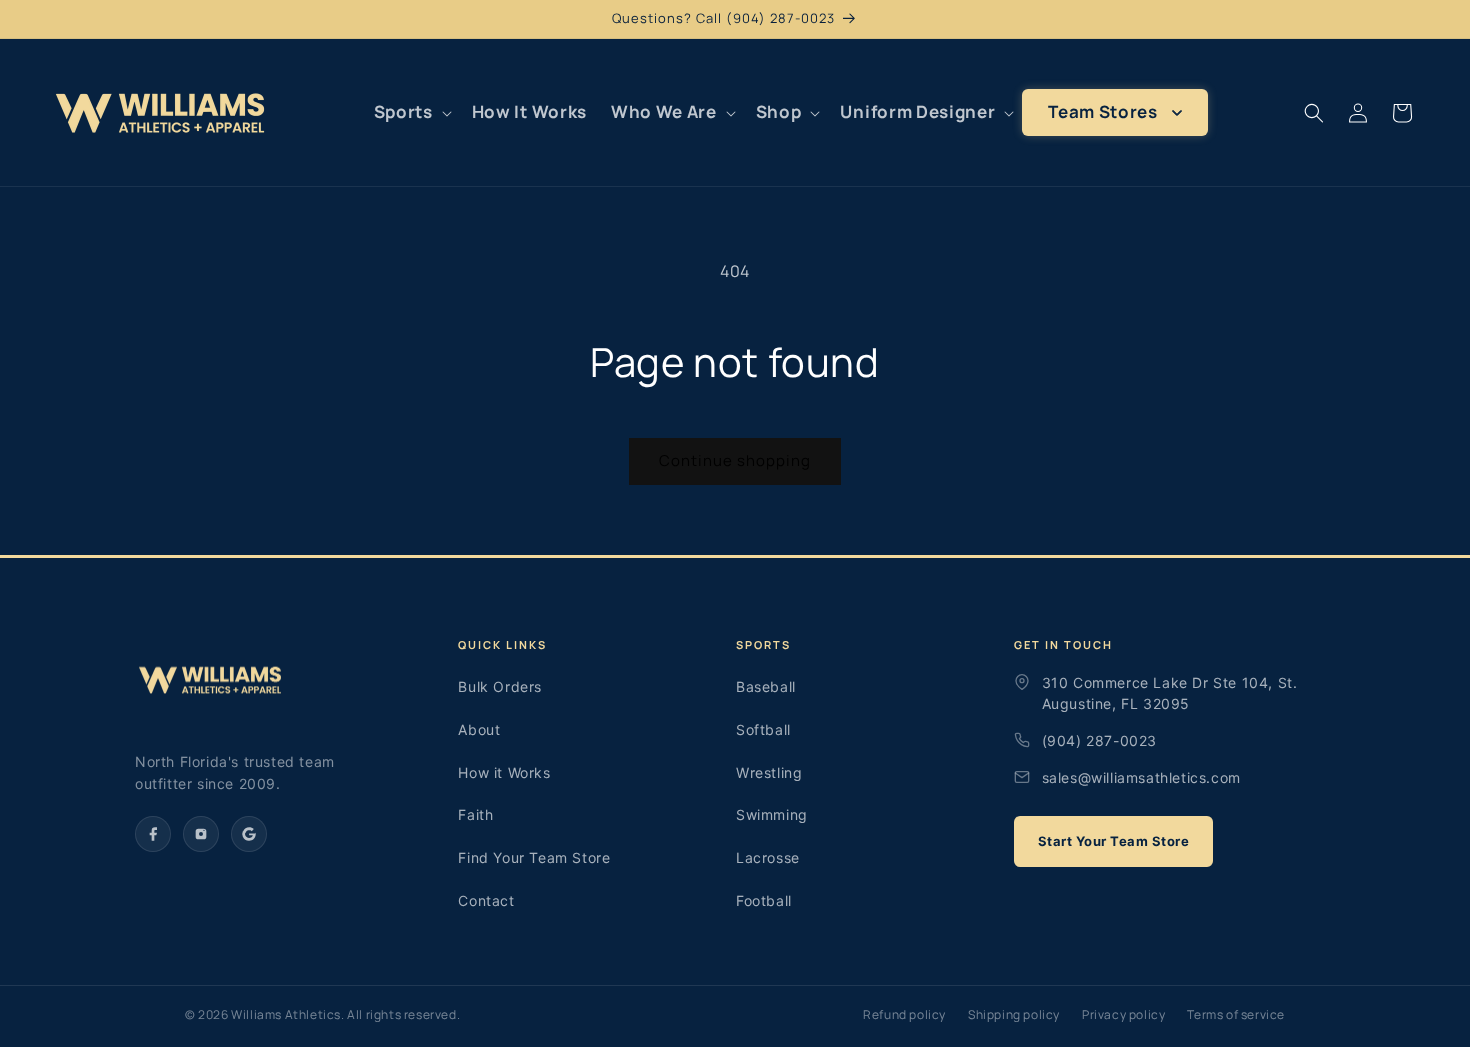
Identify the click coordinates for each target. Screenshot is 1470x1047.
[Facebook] (153, 834)
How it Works (504, 772)
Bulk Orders (500, 686)
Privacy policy (1123, 1014)
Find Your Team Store (534, 857)
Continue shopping (735, 460)
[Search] (1314, 113)
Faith (475, 814)
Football (764, 900)
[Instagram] (201, 834)
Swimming (772, 814)
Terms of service (1236, 1014)
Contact (486, 900)
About (479, 729)
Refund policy (904, 1014)
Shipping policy (1014, 1014)
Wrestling (769, 772)
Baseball (766, 686)
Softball (763, 729)
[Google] (249, 834)
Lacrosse (768, 857)
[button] (411, 112)
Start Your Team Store (1114, 841)
